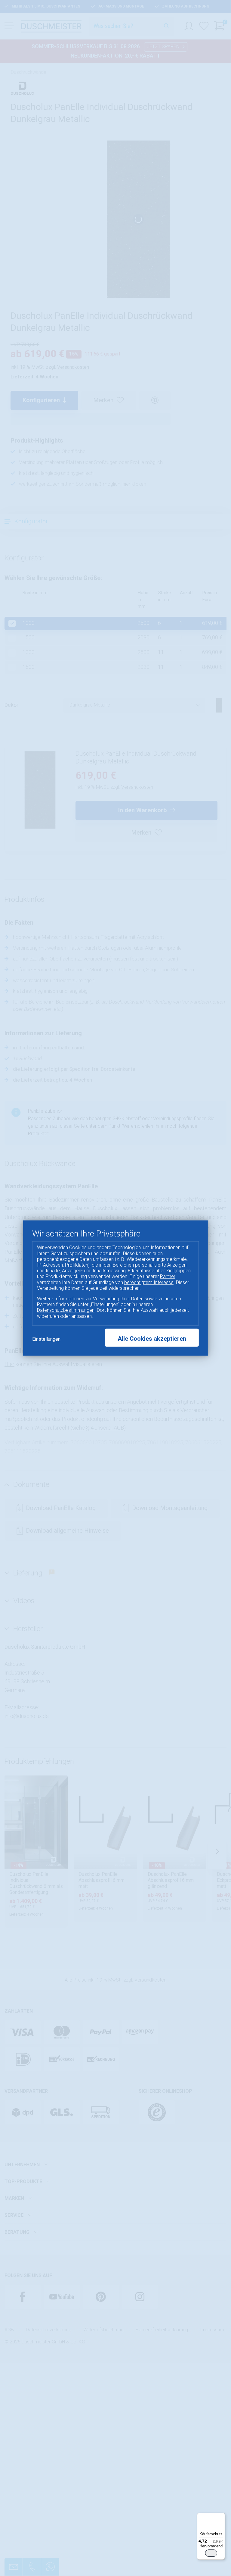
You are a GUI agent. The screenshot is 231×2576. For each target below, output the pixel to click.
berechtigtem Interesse (149, 1282)
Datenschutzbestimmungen (66, 1310)
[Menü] (221, 2516)
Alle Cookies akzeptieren (152, 1338)
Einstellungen (46, 1339)
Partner (168, 1276)
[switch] (211, 2553)
